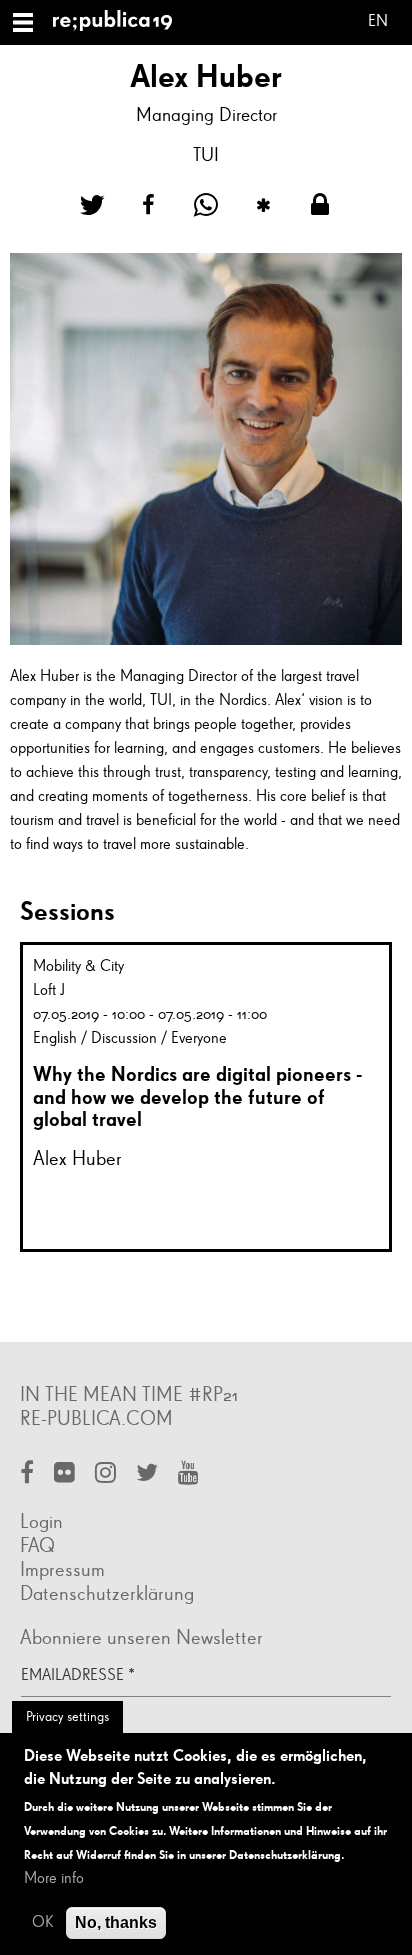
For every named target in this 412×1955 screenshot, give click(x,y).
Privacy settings (67, 1717)
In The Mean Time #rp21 (129, 1395)
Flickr (64, 1474)
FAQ (37, 1546)
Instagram (105, 1474)
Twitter (147, 1474)
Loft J (49, 991)
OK (43, 1923)
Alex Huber (77, 1159)
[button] (92, 205)
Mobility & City (78, 967)
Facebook (27, 1474)
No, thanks (116, 1922)
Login (41, 1522)
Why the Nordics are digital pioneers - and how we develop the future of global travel (197, 1096)
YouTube (188, 1474)
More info (54, 1879)
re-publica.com (96, 1419)
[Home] (120, 22)
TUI (206, 155)
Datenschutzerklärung (107, 1594)
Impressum (62, 1570)
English (378, 24)
